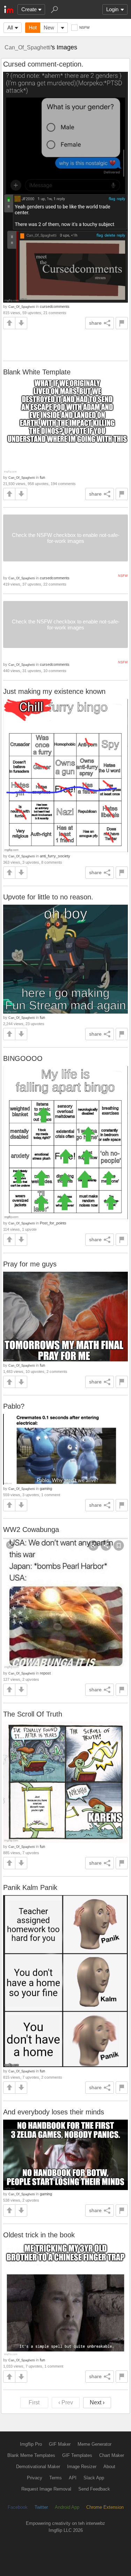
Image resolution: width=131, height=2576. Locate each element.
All (10, 27)
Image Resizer (82, 2467)
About (109, 2467)
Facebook (18, 2507)
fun (42, 477)
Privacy (35, 2478)
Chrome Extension (105, 2507)
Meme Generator (94, 2444)
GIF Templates (77, 2455)
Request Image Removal (46, 2489)
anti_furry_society (55, 856)
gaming (46, 1489)
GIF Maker (60, 2444)
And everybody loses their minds (54, 2112)
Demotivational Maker (38, 2467)
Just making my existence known (54, 691)
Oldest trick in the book (39, 2235)
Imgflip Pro (31, 2444)
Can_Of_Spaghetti (28, 47)
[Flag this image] (122, 323)
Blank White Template (37, 372)
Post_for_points (53, 1223)
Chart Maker (112, 2455)
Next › (97, 2402)
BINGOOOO (23, 1058)
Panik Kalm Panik (30, 1887)
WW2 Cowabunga (31, 1529)
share (95, 323)
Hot (33, 27)
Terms (56, 2478)
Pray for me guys (30, 1264)
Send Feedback (94, 2489)
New (49, 27)
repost (45, 1673)
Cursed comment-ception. (43, 64)
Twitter (41, 2507)
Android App (67, 2507)
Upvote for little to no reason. (48, 897)
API (73, 2478)
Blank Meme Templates (31, 2455)
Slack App (94, 2478)
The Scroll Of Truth (33, 1714)
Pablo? (14, 1406)
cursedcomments (55, 306)
